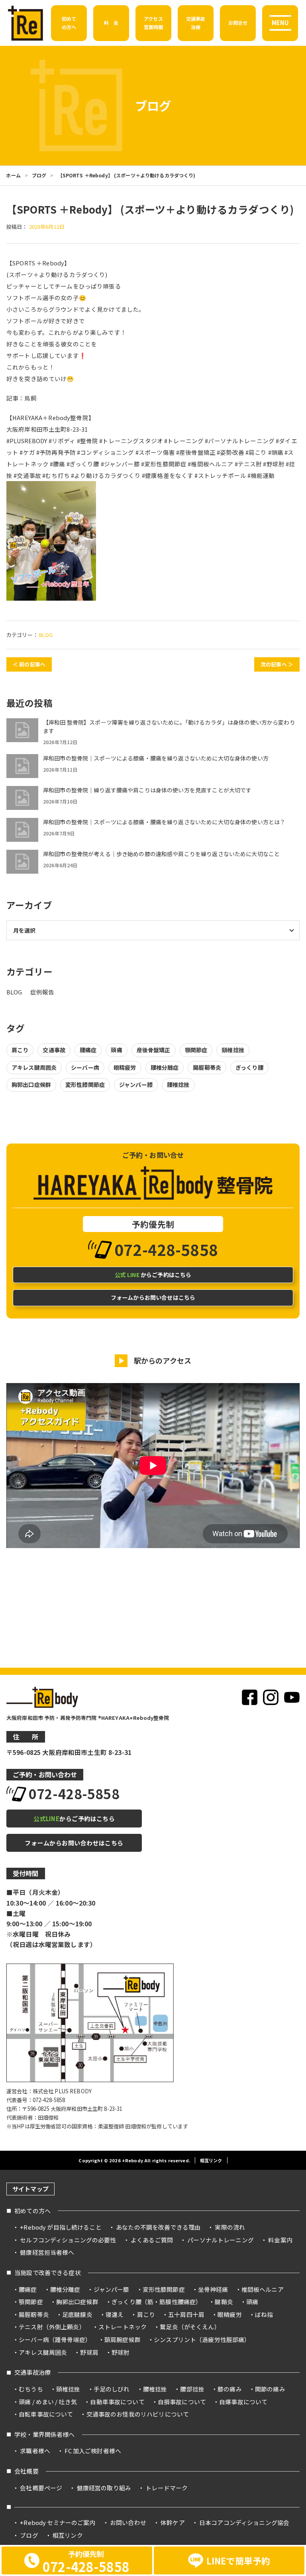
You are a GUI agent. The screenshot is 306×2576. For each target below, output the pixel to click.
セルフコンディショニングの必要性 (68, 2240)
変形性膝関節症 (85, 1085)
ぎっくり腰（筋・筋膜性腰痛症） (157, 2302)
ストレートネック (123, 2327)
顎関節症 (196, 1050)
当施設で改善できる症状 (48, 2272)
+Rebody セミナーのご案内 (58, 2522)
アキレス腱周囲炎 (34, 1067)
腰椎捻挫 (178, 1085)
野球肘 (121, 2352)
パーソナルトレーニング (221, 2240)
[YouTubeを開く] (292, 1697)
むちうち (31, 2389)
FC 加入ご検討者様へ (93, 2451)
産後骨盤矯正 (154, 1050)
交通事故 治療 (196, 23)
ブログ (39, 175)
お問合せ (238, 23)
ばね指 (264, 2314)
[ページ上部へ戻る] (296, 2167)
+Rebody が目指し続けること (61, 2227)
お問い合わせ (128, 2522)
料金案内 (280, 2240)
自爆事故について (243, 2402)
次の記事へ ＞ (277, 664)
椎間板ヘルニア (263, 2289)
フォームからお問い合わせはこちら (74, 1843)
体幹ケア (173, 2522)
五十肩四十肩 (186, 2314)
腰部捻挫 (192, 2389)
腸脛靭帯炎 (207, 1067)
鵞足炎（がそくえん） (190, 2327)
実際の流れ (230, 2227)
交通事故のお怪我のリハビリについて (138, 2414)
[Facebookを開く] (250, 1697)
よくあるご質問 (152, 2240)
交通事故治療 (32, 2372)
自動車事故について (117, 2402)
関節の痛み (270, 2389)
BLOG (46, 635)
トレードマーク (167, 2488)
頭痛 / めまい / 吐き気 (48, 2402)
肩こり (20, 1050)
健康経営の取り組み (104, 2488)
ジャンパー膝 (136, 1085)
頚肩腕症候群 (123, 2339)
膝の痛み (230, 2389)
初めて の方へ (69, 23)
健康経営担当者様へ (47, 2252)
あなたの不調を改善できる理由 (158, 2227)
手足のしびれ (112, 2389)
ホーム (13, 175)
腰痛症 (88, 1050)
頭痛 (116, 1050)
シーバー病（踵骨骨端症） (55, 2339)
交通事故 (54, 1050)
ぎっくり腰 (249, 1067)
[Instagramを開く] (271, 1697)
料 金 (111, 23)
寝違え (115, 2314)
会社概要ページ (41, 2488)
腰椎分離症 (165, 1067)
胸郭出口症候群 (31, 1085)
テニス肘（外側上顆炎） (52, 2327)
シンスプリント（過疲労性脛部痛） (202, 2339)
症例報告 (42, 992)
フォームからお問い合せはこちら (153, 1297)
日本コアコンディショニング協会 (244, 2522)
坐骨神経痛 (213, 2289)
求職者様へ (35, 2451)
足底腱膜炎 (77, 2314)
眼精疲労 (125, 1067)
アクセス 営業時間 (154, 23)
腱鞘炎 (224, 2302)
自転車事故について (46, 2414)
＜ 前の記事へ (29, 664)
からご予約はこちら (153, 1275)
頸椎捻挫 (233, 1050)
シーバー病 (85, 1067)
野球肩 (89, 2352)
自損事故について (182, 2402)
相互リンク (211, 2160)
